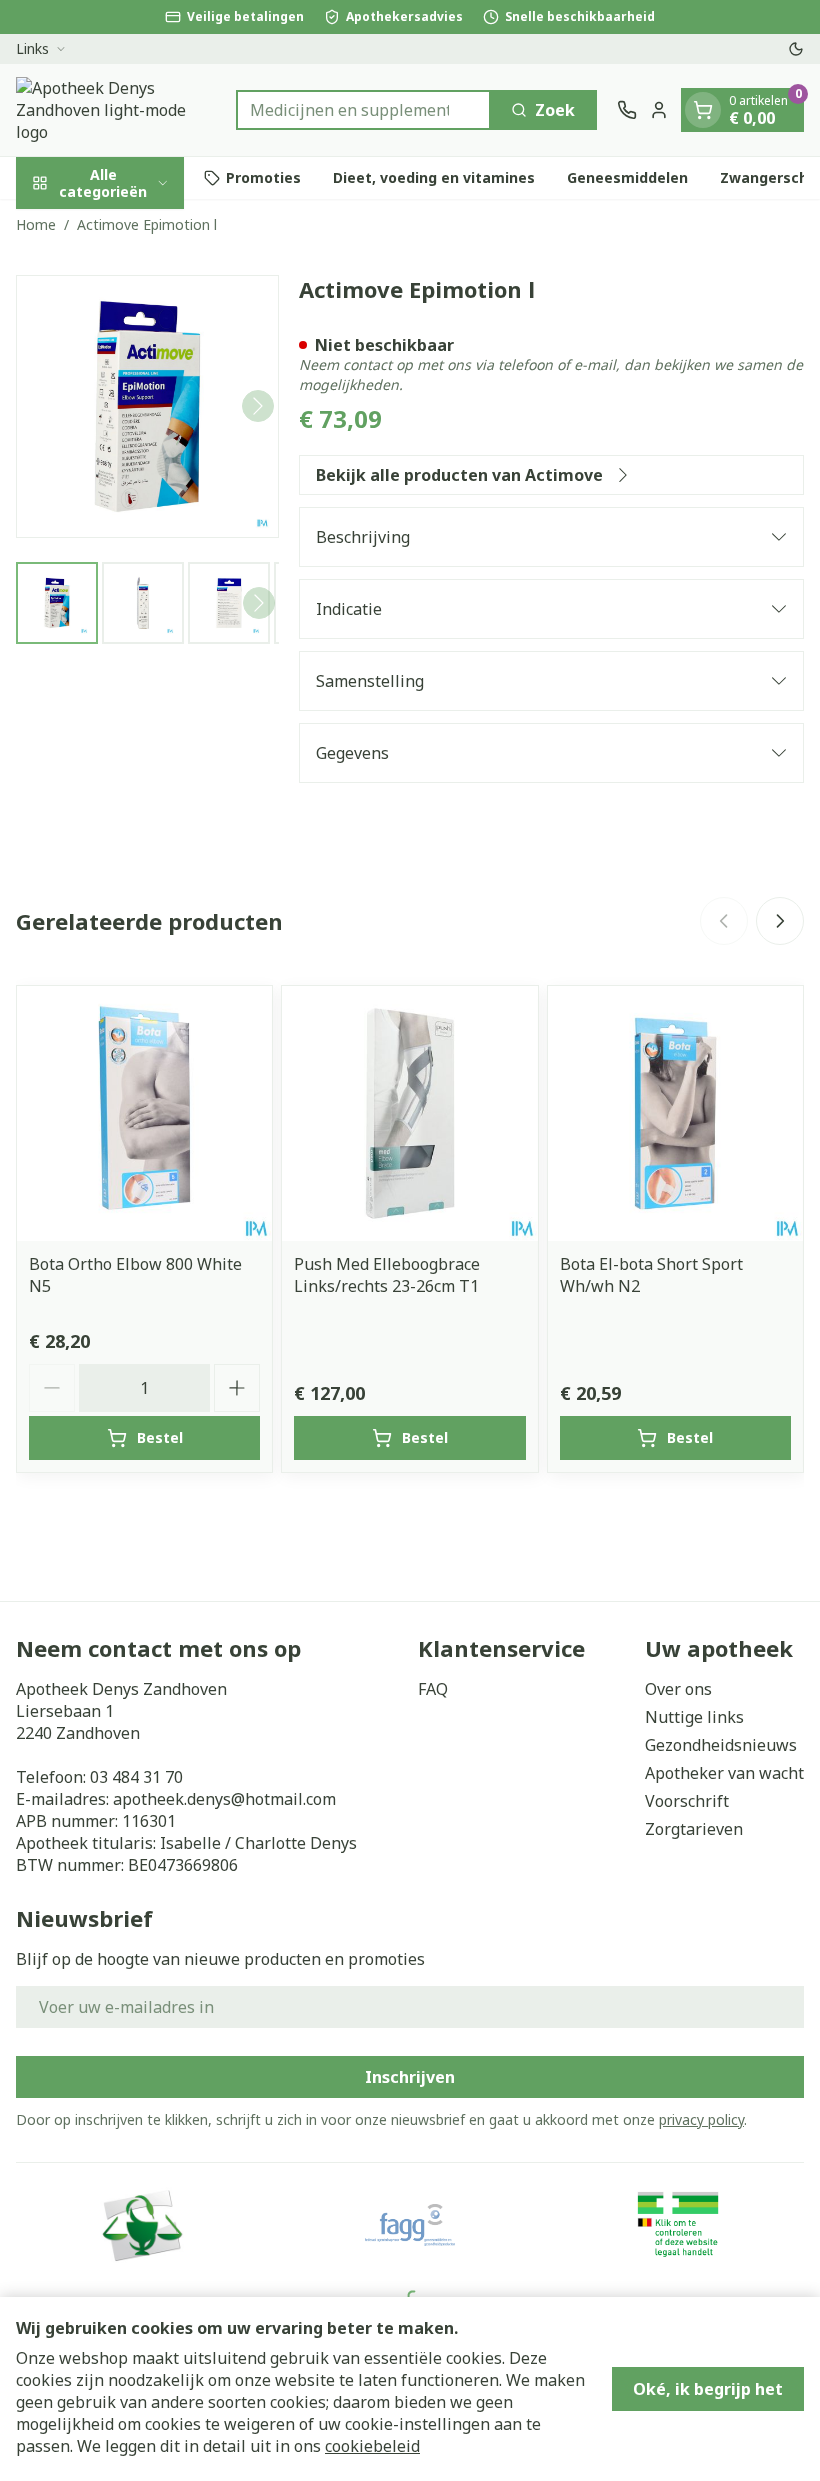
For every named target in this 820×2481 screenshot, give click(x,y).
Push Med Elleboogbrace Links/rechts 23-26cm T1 (387, 1275)
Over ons (678, 1689)
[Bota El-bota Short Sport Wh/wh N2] (675, 1113)
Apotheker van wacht (724, 1773)
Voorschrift (687, 1801)
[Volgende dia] (780, 921)
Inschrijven (410, 2077)
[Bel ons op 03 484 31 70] (627, 110)
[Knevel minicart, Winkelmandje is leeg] (703, 110)
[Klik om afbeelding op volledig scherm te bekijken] (147, 406)
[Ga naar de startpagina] (116, 110)
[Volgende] (258, 406)
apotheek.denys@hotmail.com (224, 1799)
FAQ (433, 1689)
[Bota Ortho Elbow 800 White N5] (144, 1113)
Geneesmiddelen (627, 177)
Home (36, 224)
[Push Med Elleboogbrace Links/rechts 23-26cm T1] (409, 1113)
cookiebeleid (372, 2446)
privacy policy (701, 2119)
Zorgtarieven (694, 1829)
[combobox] (363, 110)
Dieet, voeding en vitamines (434, 177)
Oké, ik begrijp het (708, 2389)
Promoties (263, 177)
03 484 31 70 (136, 1777)
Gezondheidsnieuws (721, 1745)
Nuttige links (694, 1717)
